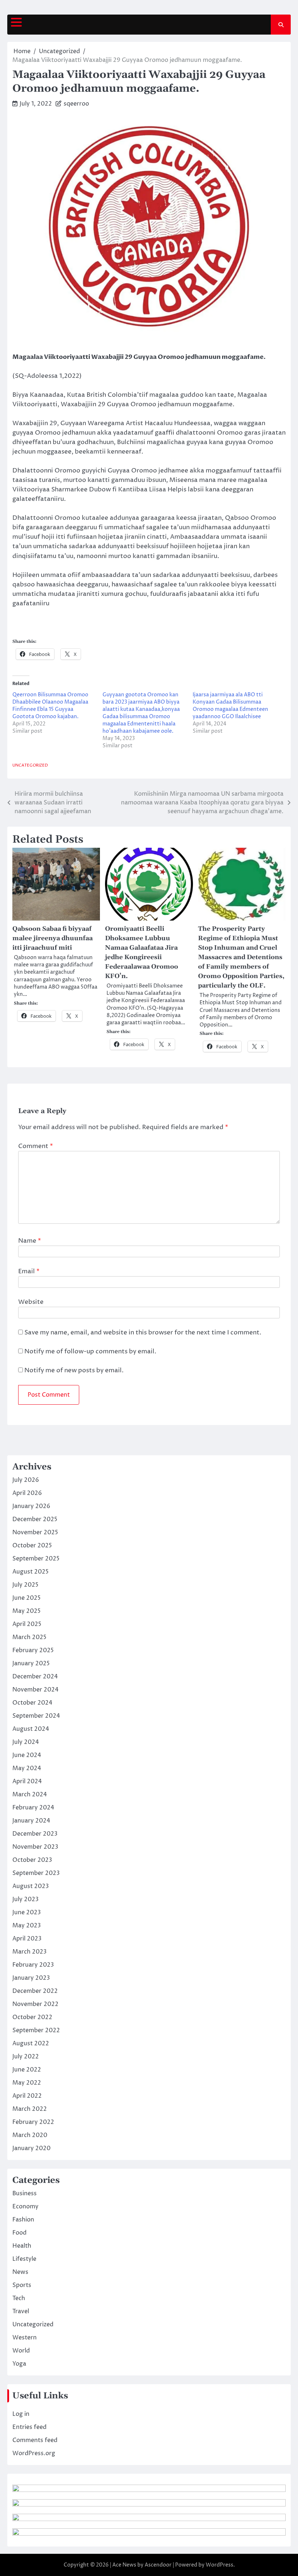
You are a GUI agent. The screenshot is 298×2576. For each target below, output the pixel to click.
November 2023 (35, 1847)
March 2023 (29, 1952)
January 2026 (31, 1506)
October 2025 (32, 1546)
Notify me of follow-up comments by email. (90, 1352)
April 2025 (27, 1624)
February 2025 (33, 1650)
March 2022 (30, 2109)
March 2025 (29, 1637)
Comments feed (35, 2440)
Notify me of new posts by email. (74, 1370)
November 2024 (35, 1690)
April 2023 (27, 1939)
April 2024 (27, 1781)
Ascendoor (158, 2565)
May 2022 (27, 2083)
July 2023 (25, 1899)
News (20, 2272)
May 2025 (27, 1611)
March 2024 (30, 1795)
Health (22, 2246)
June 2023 (27, 1912)
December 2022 (35, 1991)
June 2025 (27, 1598)
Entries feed (29, 2427)
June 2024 (27, 1755)
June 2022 (27, 2070)
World (21, 2351)
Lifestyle (24, 2259)
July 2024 (26, 1742)
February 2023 (33, 1965)
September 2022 (36, 2030)
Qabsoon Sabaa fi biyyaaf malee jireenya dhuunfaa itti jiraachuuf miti (53, 938)
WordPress (220, 2565)
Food (19, 2233)
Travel (21, 2311)
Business (25, 2193)
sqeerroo (76, 104)
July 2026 (26, 1480)
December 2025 (35, 1519)
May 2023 (27, 1926)
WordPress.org (34, 2453)
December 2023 (35, 1834)
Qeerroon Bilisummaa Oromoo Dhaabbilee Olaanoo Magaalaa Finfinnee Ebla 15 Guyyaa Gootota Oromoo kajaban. (50, 706)
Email (29, 1271)
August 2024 (31, 1729)
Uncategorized (30, 765)
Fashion (23, 2220)
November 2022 (35, 2004)
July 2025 (25, 1585)
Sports (22, 2285)
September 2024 (36, 1716)
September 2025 (36, 1559)
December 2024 (35, 1677)
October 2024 (32, 1703)
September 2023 (36, 1873)
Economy (25, 2207)
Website (31, 1302)
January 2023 (31, 1978)
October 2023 (32, 1860)
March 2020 (30, 2135)
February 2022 (33, 2122)
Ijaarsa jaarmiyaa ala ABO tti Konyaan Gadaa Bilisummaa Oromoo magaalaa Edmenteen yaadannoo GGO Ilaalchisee (230, 706)
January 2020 (31, 2148)
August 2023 (31, 1886)
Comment (36, 1146)
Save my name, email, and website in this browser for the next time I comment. (143, 1333)
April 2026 (27, 1493)
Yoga (19, 2364)
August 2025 (31, 1572)
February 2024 (33, 1808)
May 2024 (27, 1768)
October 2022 (32, 2017)
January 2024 (31, 1821)
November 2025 (35, 1532)
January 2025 (31, 1663)
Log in (21, 2414)
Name (30, 1241)
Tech (19, 2298)
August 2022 (31, 2043)
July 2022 (26, 2057)
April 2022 (27, 2096)
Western (25, 2338)
